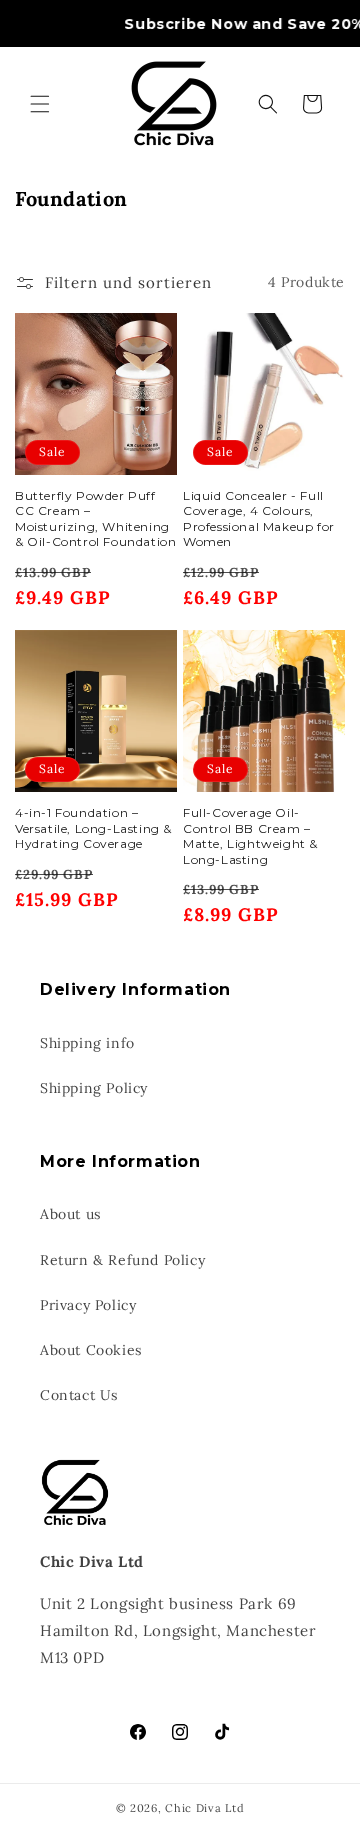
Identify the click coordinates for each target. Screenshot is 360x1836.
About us (70, 1214)
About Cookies (91, 1350)
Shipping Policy (94, 1088)
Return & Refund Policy (122, 1260)
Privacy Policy (88, 1305)
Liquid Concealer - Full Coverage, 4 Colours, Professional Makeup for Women (259, 519)
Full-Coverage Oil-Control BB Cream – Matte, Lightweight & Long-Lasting (250, 836)
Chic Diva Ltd (204, 1808)
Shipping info (87, 1043)
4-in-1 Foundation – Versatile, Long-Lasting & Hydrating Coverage (93, 828)
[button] (40, 104)
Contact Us (79, 1395)
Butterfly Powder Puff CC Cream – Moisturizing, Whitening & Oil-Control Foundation (95, 519)
